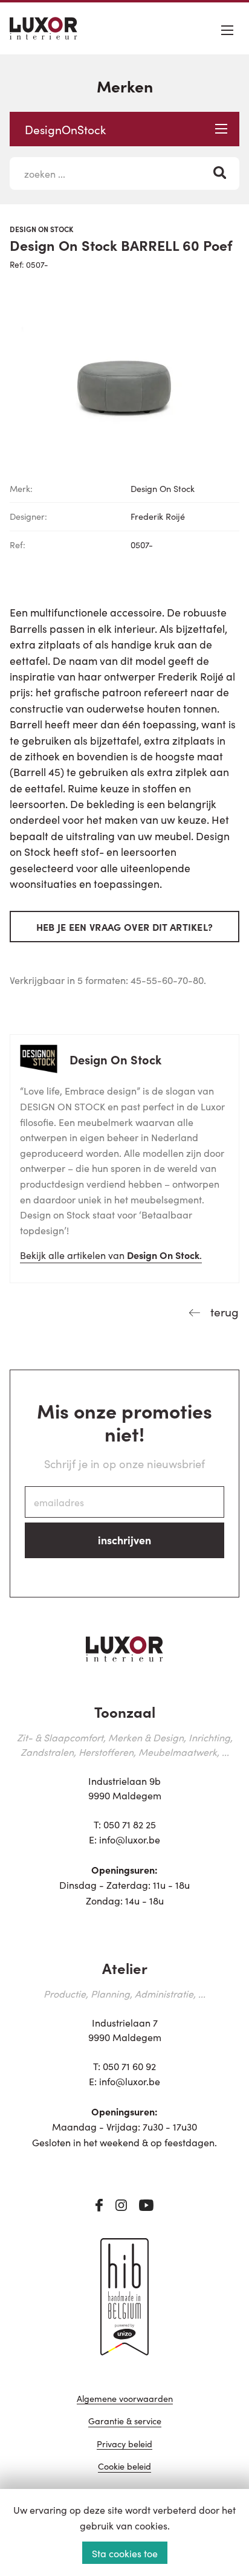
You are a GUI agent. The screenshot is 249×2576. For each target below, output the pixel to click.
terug (223, 1311)
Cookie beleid (124, 2467)
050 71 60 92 (129, 2066)
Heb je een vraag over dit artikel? (125, 927)
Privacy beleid (124, 2445)
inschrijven (124, 1540)
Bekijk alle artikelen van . (111, 1255)
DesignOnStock (65, 129)
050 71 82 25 (130, 1824)
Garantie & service (125, 2422)
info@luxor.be (130, 1839)
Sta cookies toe (125, 2553)
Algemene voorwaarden (125, 2399)
